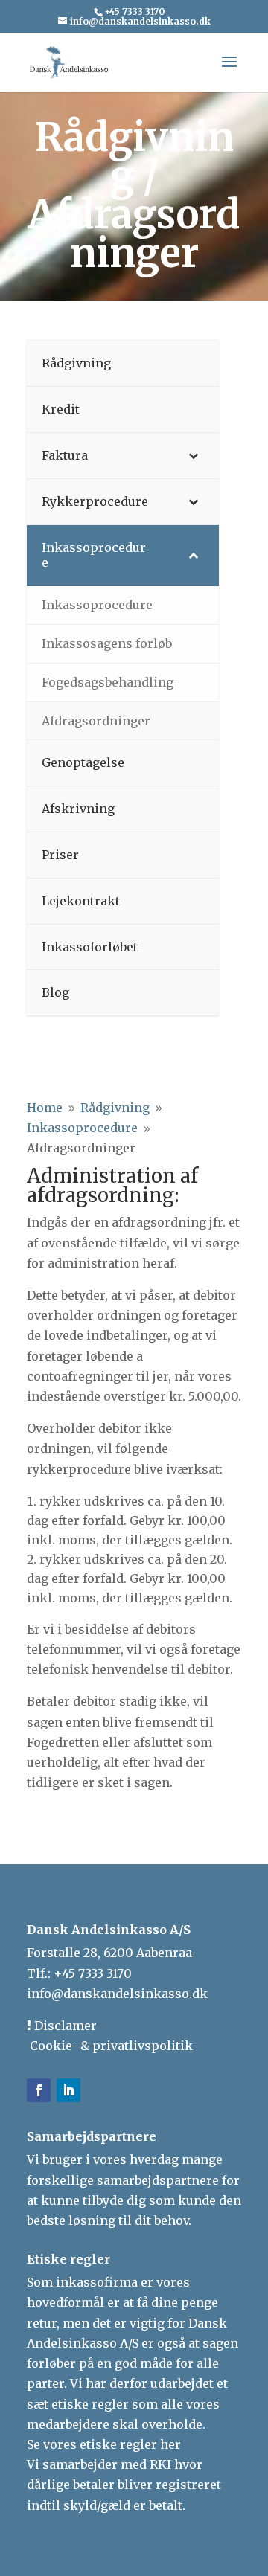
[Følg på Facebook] (39, 2090)
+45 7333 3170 (93, 1973)
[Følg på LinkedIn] (68, 2090)
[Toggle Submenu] (193, 456)
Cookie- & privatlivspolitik (110, 2046)
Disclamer (64, 2026)
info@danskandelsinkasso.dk (117, 1994)
